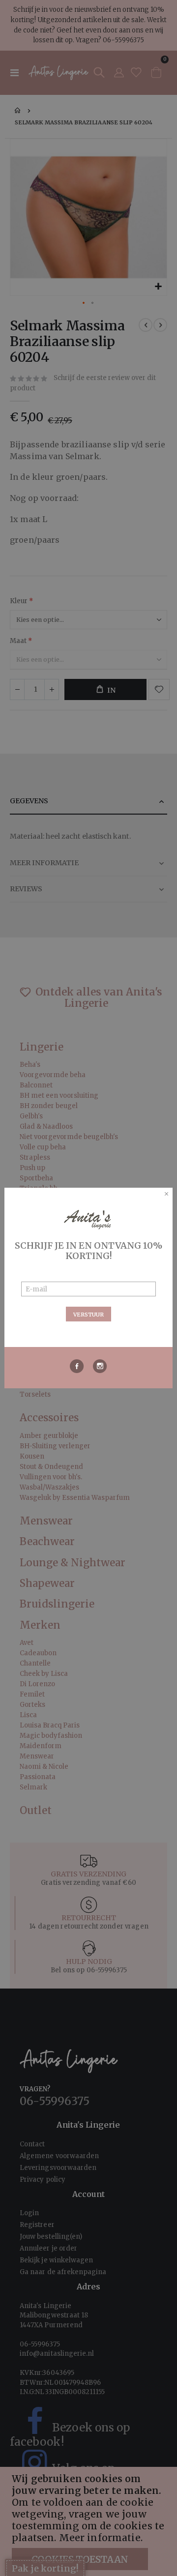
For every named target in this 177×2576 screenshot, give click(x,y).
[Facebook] (77, 1366)
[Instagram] (100, 1366)
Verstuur (88, 1315)
